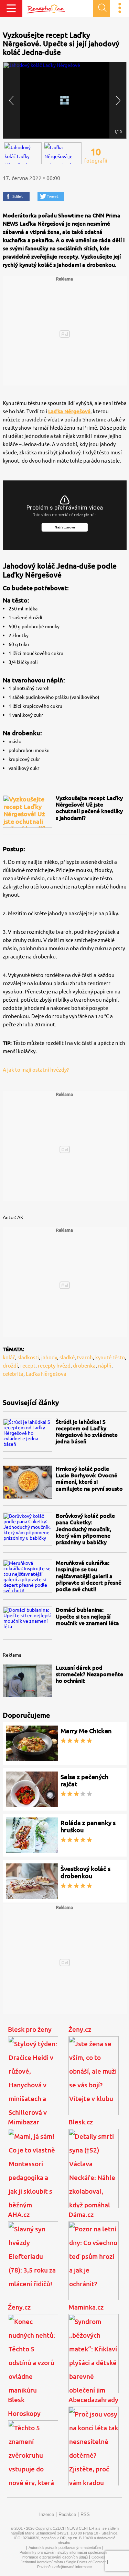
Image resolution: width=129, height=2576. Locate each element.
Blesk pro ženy (30, 2029)
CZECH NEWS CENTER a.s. (77, 2528)
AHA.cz (19, 2215)
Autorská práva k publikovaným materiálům (65, 2548)
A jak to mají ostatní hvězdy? (36, 1070)
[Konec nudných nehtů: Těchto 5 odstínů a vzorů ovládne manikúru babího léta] (33, 2360)
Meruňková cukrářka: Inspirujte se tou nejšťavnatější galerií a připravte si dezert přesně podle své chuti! (89, 1576)
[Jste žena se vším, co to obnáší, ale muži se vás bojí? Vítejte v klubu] (94, 2083)
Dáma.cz (81, 2215)
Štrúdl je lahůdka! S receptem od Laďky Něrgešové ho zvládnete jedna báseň (87, 1432)
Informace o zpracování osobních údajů (55, 2557)
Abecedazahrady (93, 2400)
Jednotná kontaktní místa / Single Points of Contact (63, 2562)
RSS (85, 2514)
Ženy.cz (80, 2029)
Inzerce (47, 2514)
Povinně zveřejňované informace (64, 2567)
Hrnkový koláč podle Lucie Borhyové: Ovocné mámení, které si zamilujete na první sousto (89, 1479)
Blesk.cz (81, 2122)
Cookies (98, 2557)
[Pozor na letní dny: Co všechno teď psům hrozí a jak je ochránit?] (94, 2268)
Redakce (67, 2514)
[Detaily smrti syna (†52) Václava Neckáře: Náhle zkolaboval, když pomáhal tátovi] (94, 2175)
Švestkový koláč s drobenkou (85, 1872)
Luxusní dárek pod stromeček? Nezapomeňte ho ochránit (89, 1674)
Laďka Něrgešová (69, 411)
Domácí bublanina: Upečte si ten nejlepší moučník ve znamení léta (87, 1616)
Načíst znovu (64, 527)
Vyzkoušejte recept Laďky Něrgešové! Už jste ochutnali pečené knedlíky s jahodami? (89, 808)
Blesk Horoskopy (24, 2407)
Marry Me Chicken (86, 1731)
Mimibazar (24, 2122)
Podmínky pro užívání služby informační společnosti (63, 2552)
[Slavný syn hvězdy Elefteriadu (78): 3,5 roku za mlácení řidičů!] (33, 2268)
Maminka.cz (86, 2307)
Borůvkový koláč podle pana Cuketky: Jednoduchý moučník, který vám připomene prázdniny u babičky (85, 1529)
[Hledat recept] (101, 9)
